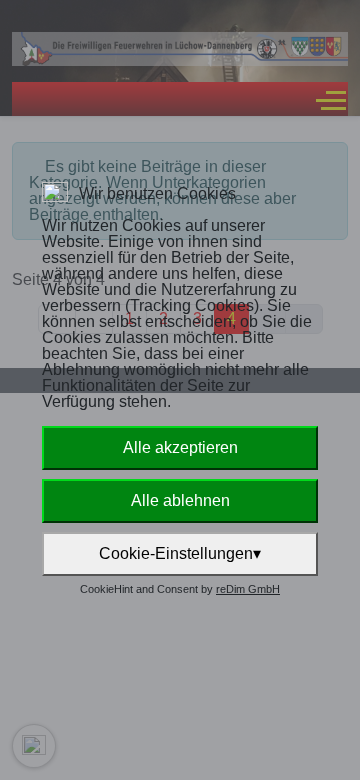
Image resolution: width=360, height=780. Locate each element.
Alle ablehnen (180, 500)
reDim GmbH (248, 589)
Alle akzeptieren (180, 447)
